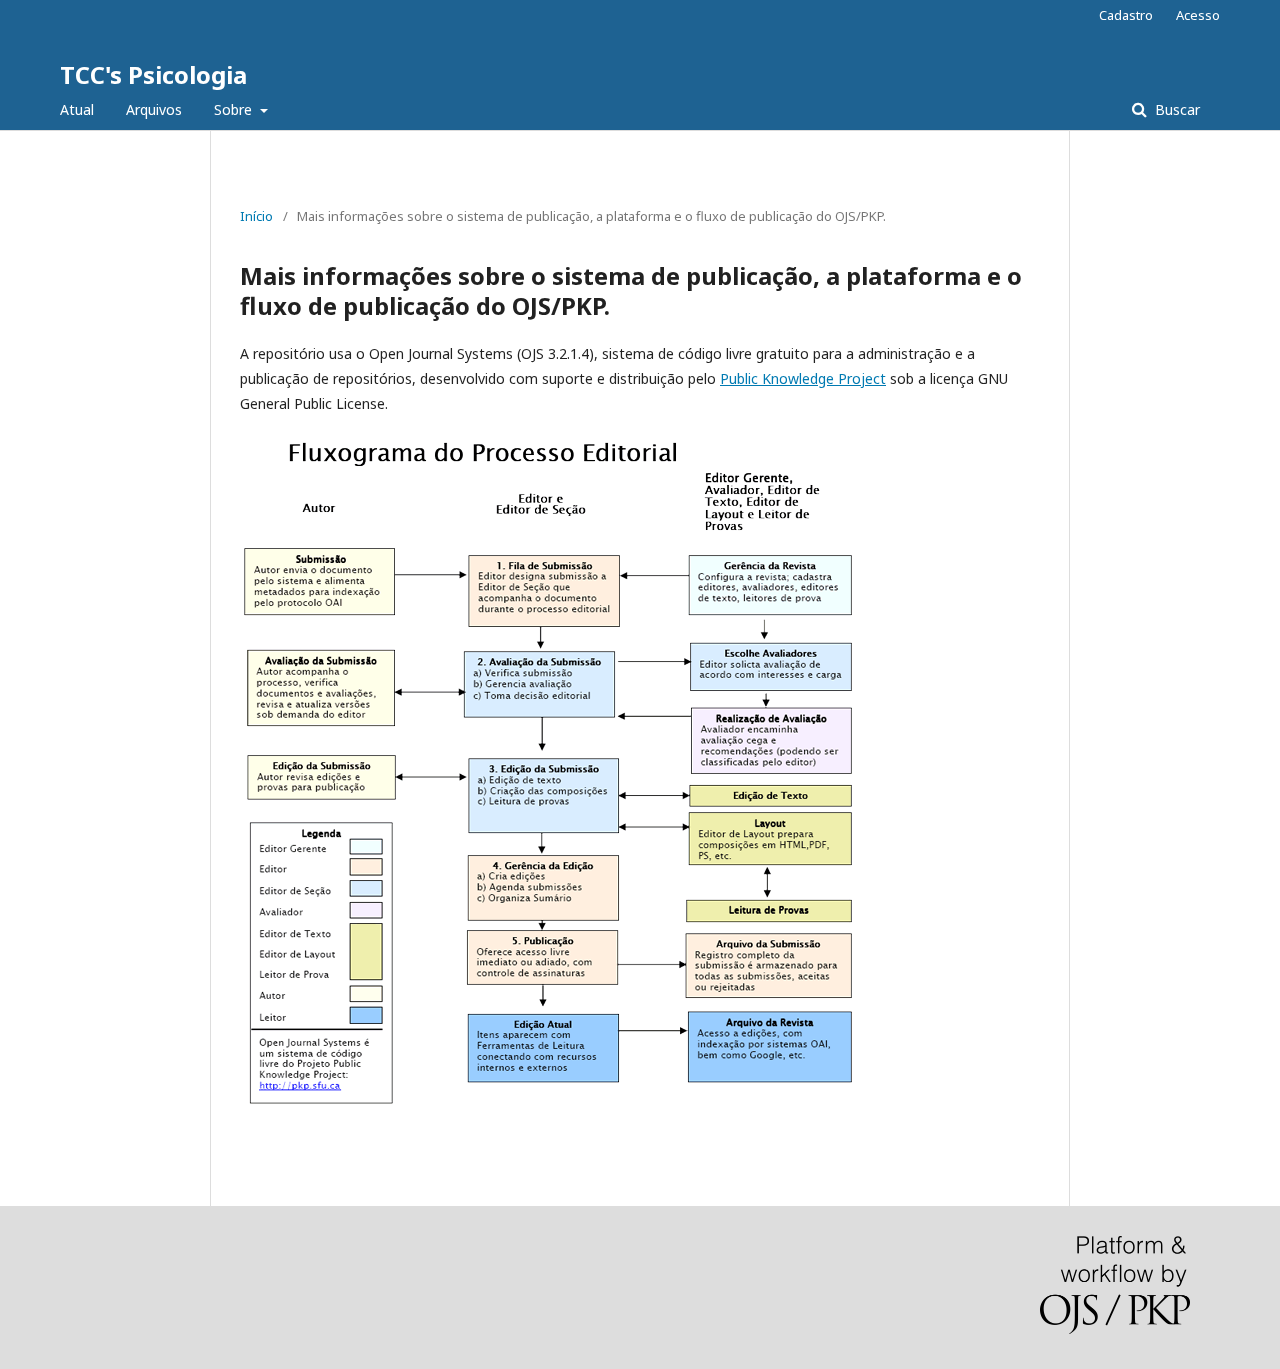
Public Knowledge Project (803, 378)
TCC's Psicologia (153, 74)
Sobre (235, 109)
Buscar (1175, 109)
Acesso (1198, 15)
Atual (77, 109)
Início (256, 216)
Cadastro (1126, 15)
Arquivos (154, 109)
